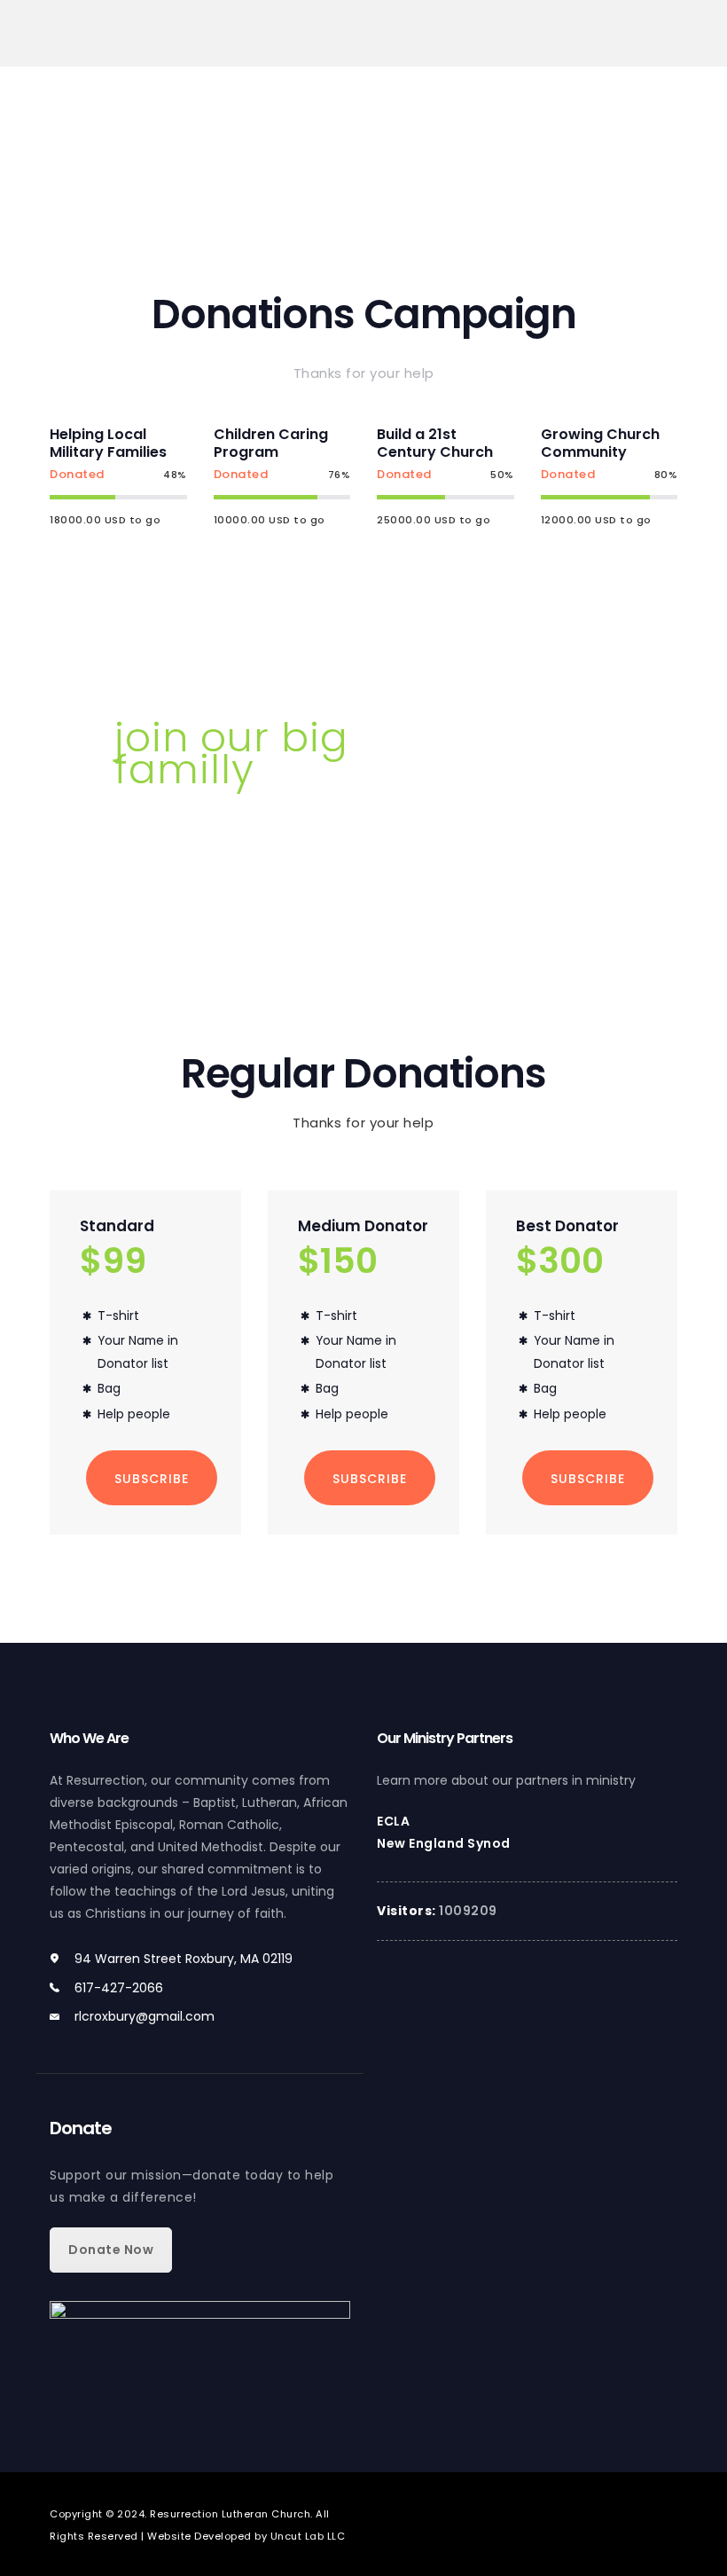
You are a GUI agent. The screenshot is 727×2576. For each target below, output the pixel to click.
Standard (117, 1226)
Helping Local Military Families (108, 444)
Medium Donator (363, 1226)
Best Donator (567, 1226)
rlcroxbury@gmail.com (145, 2016)
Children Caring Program (271, 444)
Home (305, 141)
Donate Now (111, 2250)
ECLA (393, 1821)
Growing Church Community (600, 444)
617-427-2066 (119, 1988)
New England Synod (444, 1843)
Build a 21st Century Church (435, 444)
